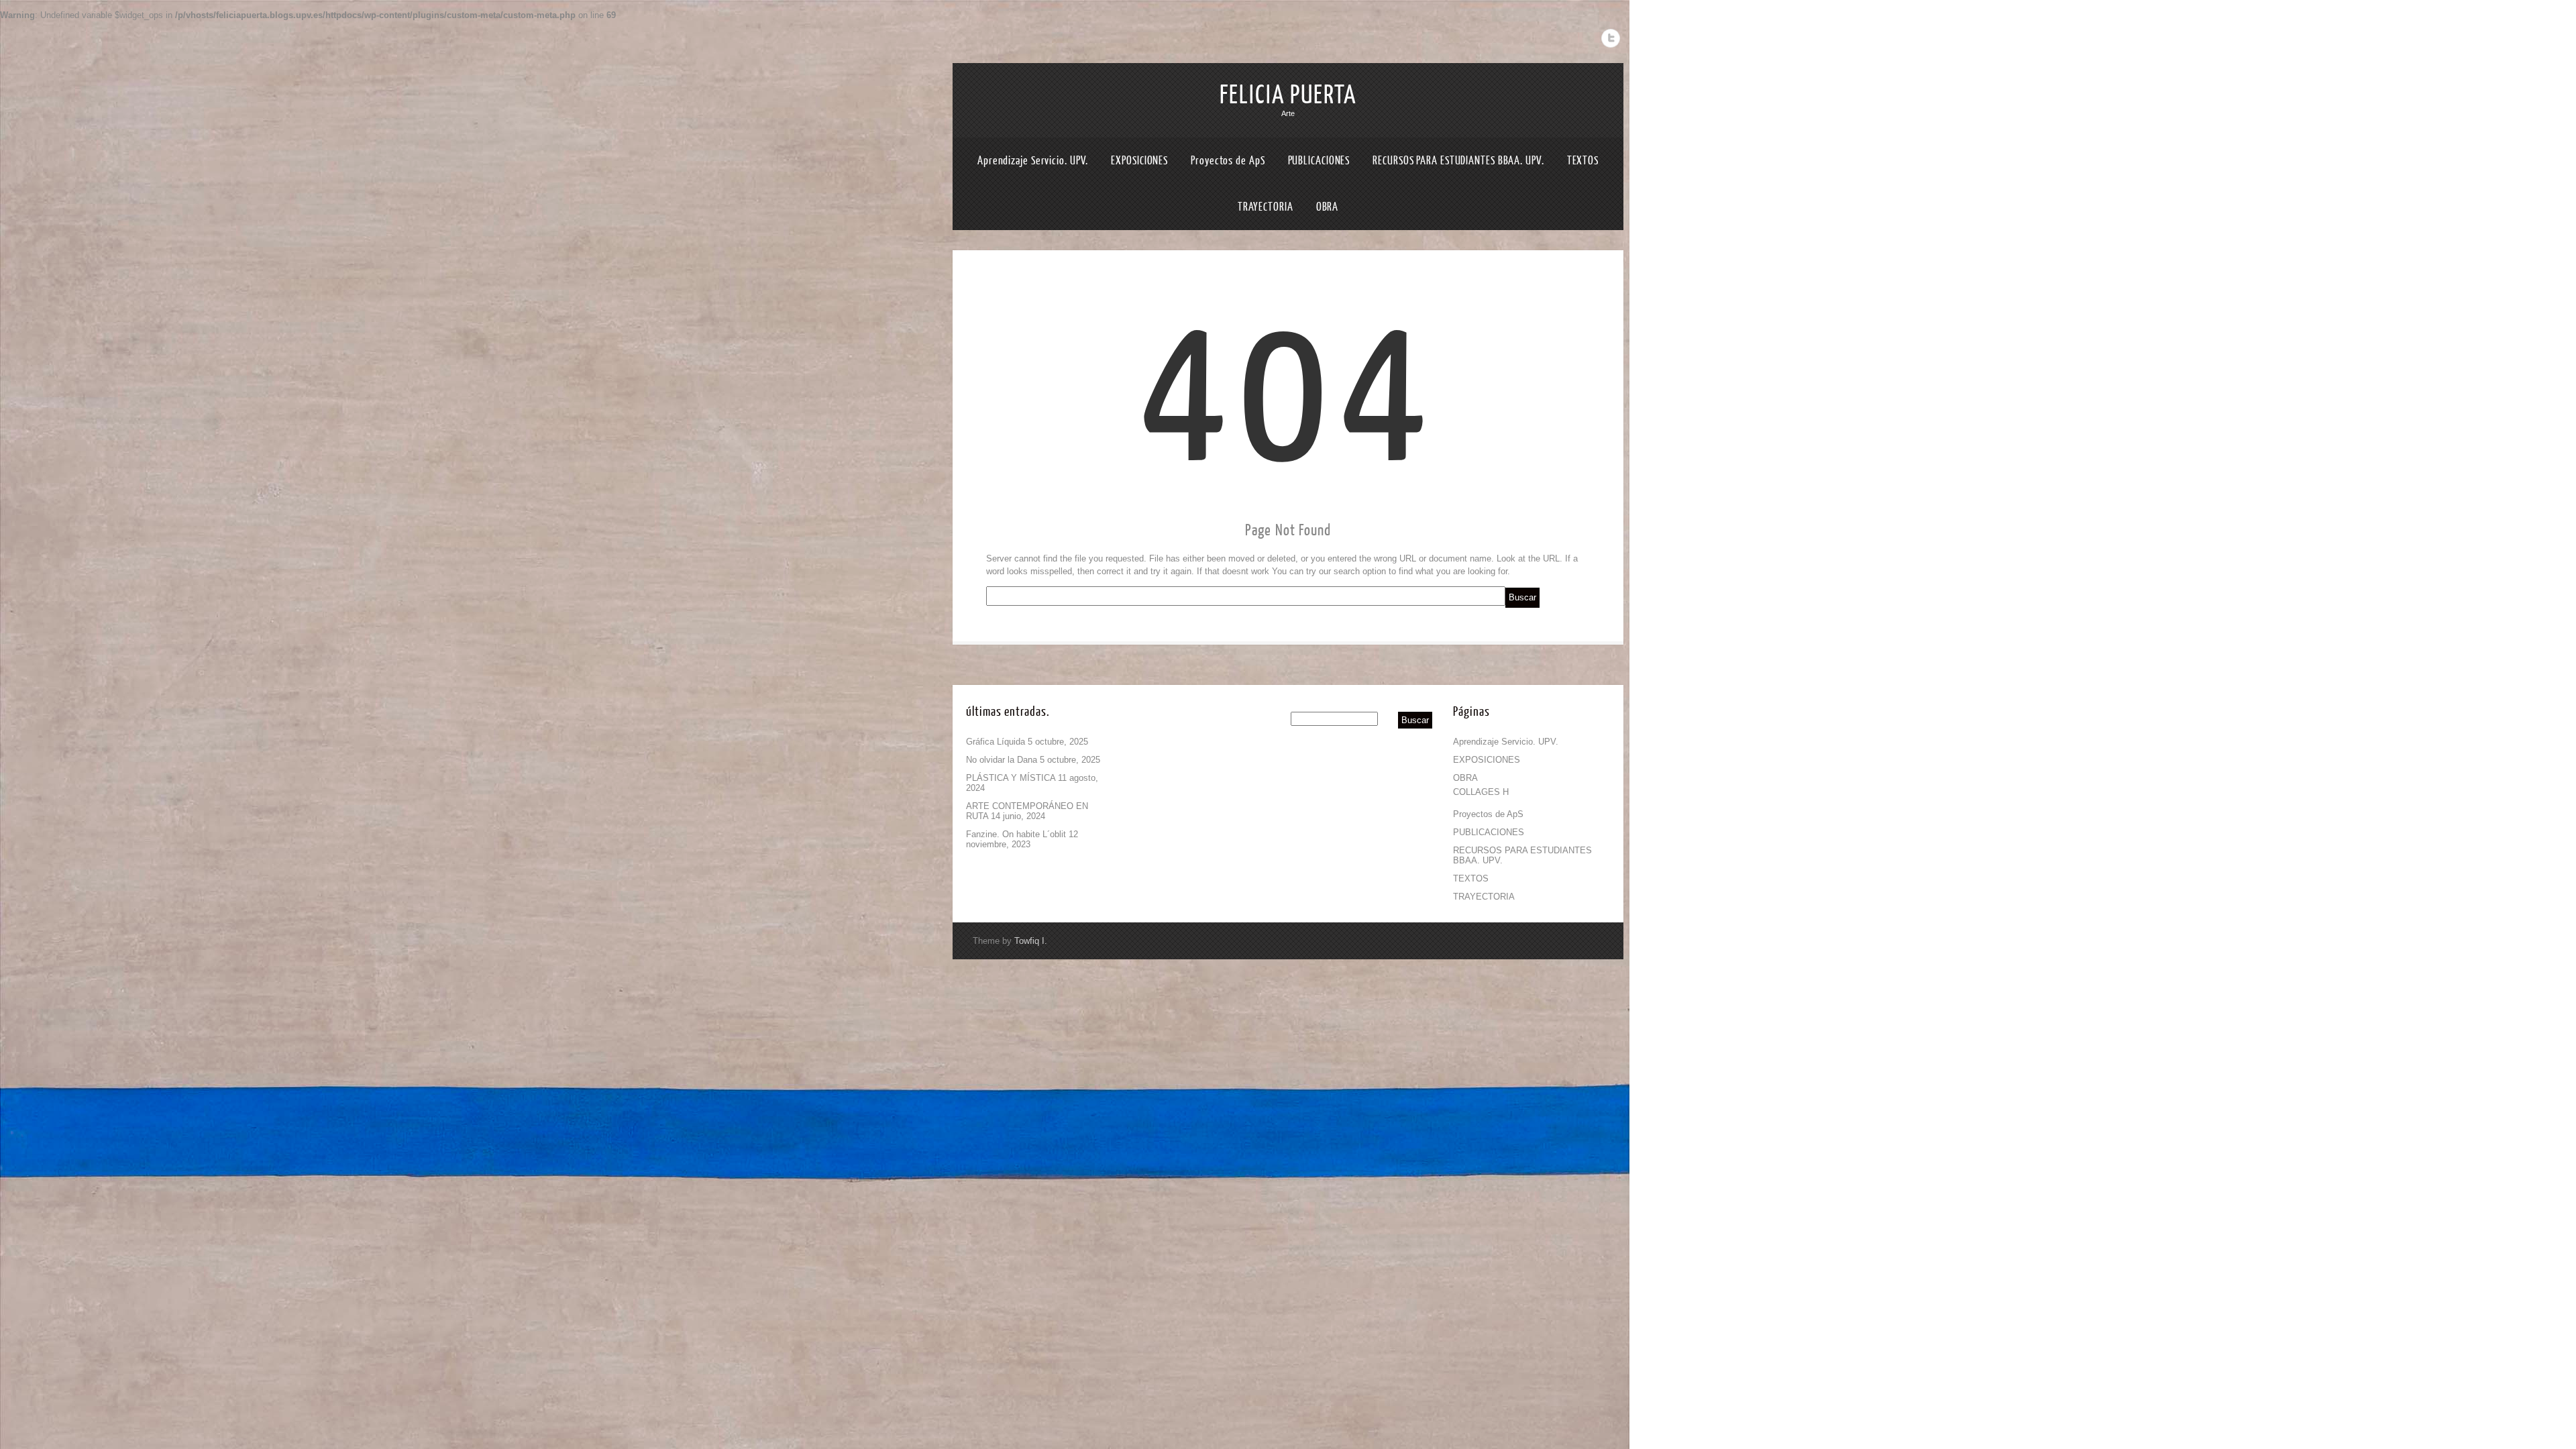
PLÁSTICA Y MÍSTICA (1011, 778)
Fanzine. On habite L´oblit (1016, 834)
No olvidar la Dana (1002, 760)
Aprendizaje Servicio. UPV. (1033, 161)
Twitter (1611, 38)
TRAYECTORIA (1266, 207)
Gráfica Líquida (996, 742)
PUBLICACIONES (1319, 161)
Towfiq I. (1031, 941)
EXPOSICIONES (1139, 161)
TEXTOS (1583, 161)
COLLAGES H (1481, 792)
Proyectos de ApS (1228, 161)
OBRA (1328, 207)
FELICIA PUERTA (1288, 95)
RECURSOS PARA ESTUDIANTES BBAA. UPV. (1458, 161)
